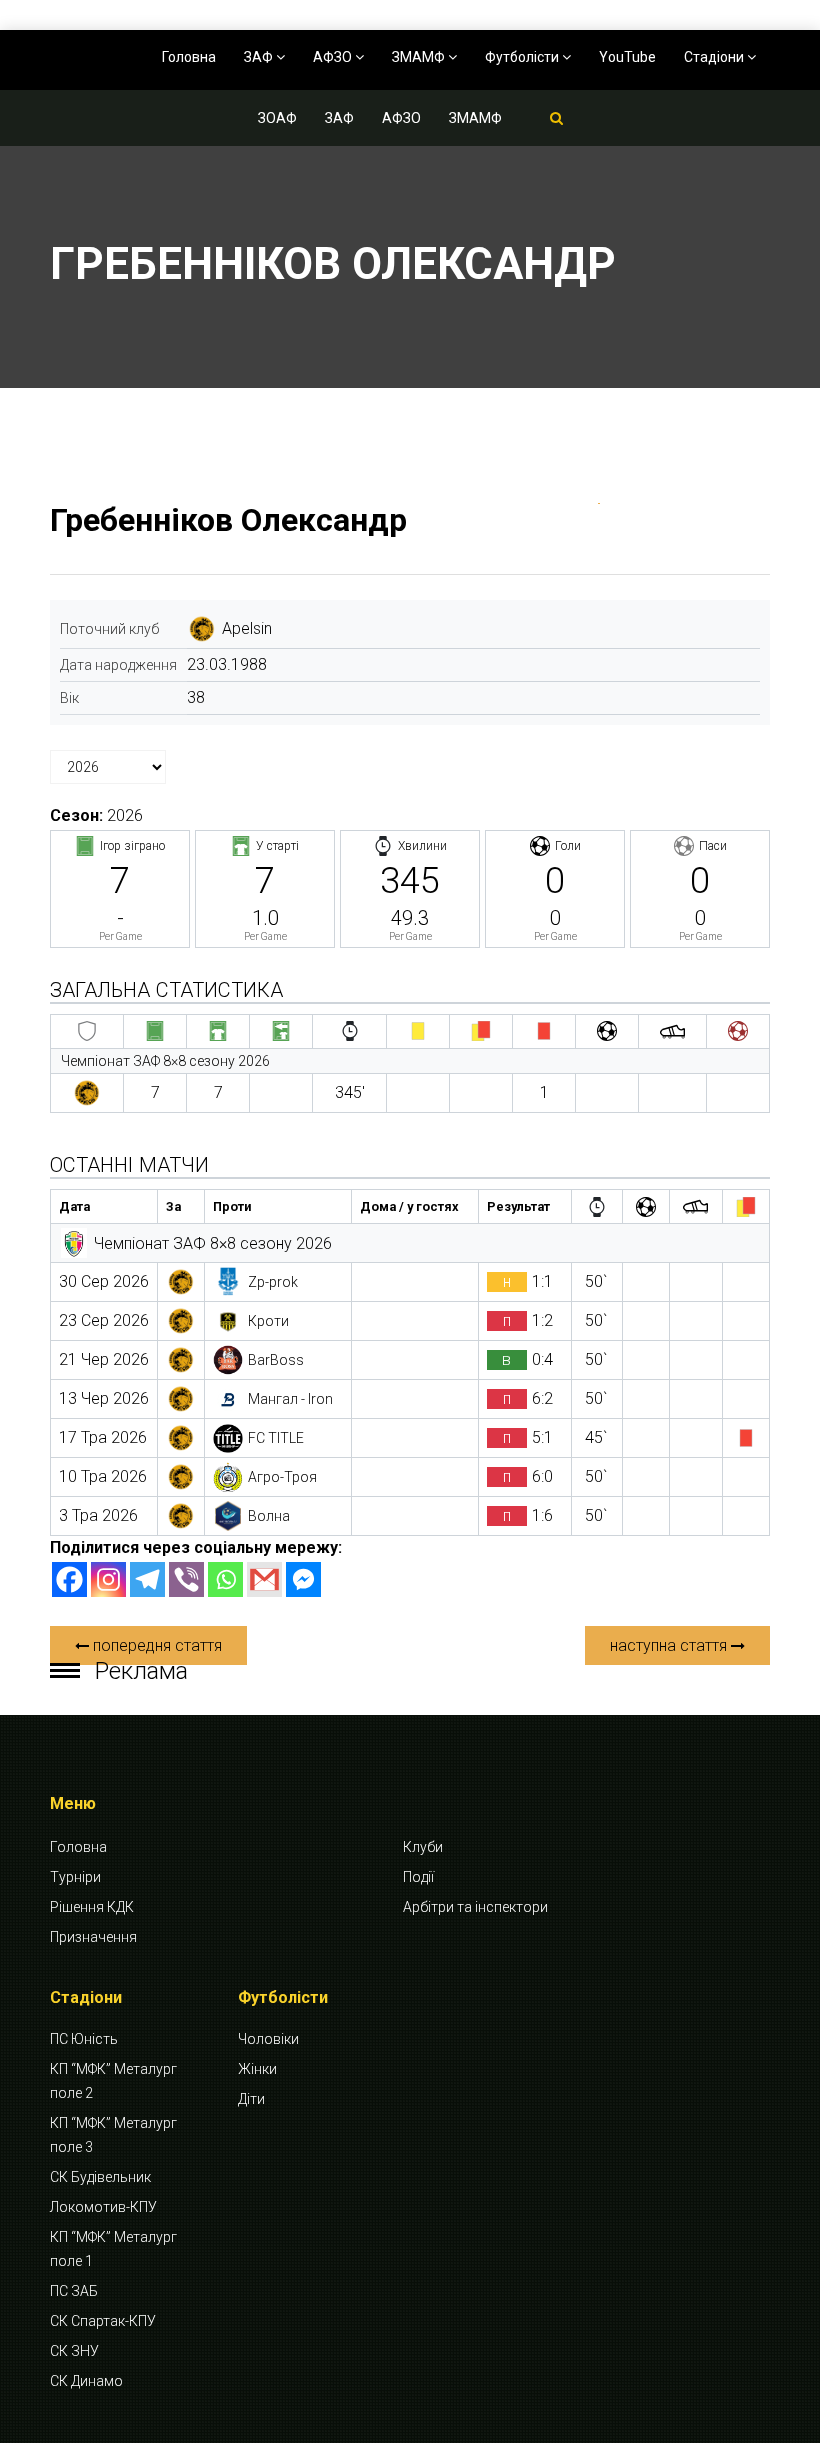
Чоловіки (268, 2039)
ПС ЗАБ (74, 2291)
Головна (189, 57)
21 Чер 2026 (104, 1359)
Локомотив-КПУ (103, 2207)
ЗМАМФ (420, 57)
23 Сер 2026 (104, 1320)
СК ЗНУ (74, 2351)
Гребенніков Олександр (228, 520)
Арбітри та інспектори (475, 1907)
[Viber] (186, 1579)
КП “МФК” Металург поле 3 (113, 2135)
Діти (251, 2099)
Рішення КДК (92, 1907)
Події (418, 1877)
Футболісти (523, 57)
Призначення (93, 1937)
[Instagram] (108, 1579)
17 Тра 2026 (103, 1437)
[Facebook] (69, 1579)
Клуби (423, 1847)
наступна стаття (670, 1645)
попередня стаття (155, 1645)
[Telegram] (147, 1579)
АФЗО (334, 57)
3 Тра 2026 (98, 1515)
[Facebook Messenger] (303, 1579)
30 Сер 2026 (104, 1281)
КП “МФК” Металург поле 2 (113, 2081)
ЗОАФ (277, 118)
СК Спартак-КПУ (103, 2321)
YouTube (627, 57)
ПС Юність (84, 2039)
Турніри (75, 1877)
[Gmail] (264, 1579)
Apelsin (247, 628)
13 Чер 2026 (104, 1398)
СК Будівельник (100, 2177)
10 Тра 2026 (103, 1476)
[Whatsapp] (225, 1579)
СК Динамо (86, 2381)
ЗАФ (260, 57)
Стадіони (715, 57)
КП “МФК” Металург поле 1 (113, 2249)
